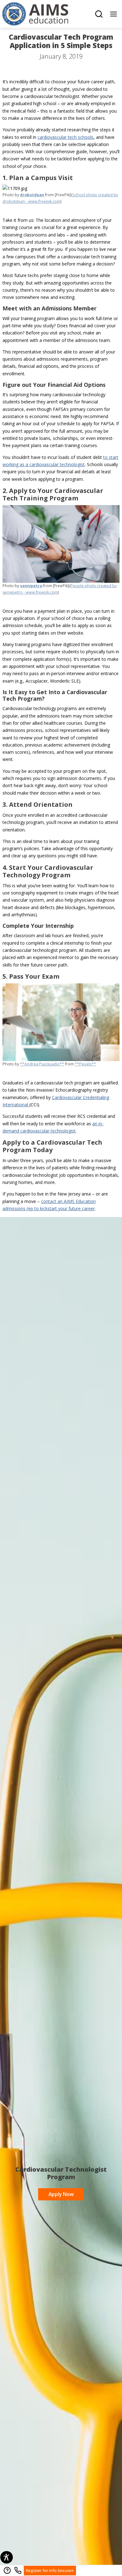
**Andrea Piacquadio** (42, 1064)
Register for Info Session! (49, 2569)
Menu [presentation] (114, 14)
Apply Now (56, 2193)
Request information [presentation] (7, 2570)
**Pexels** (85, 1064)
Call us (18, 2570)
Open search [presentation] (99, 14)
